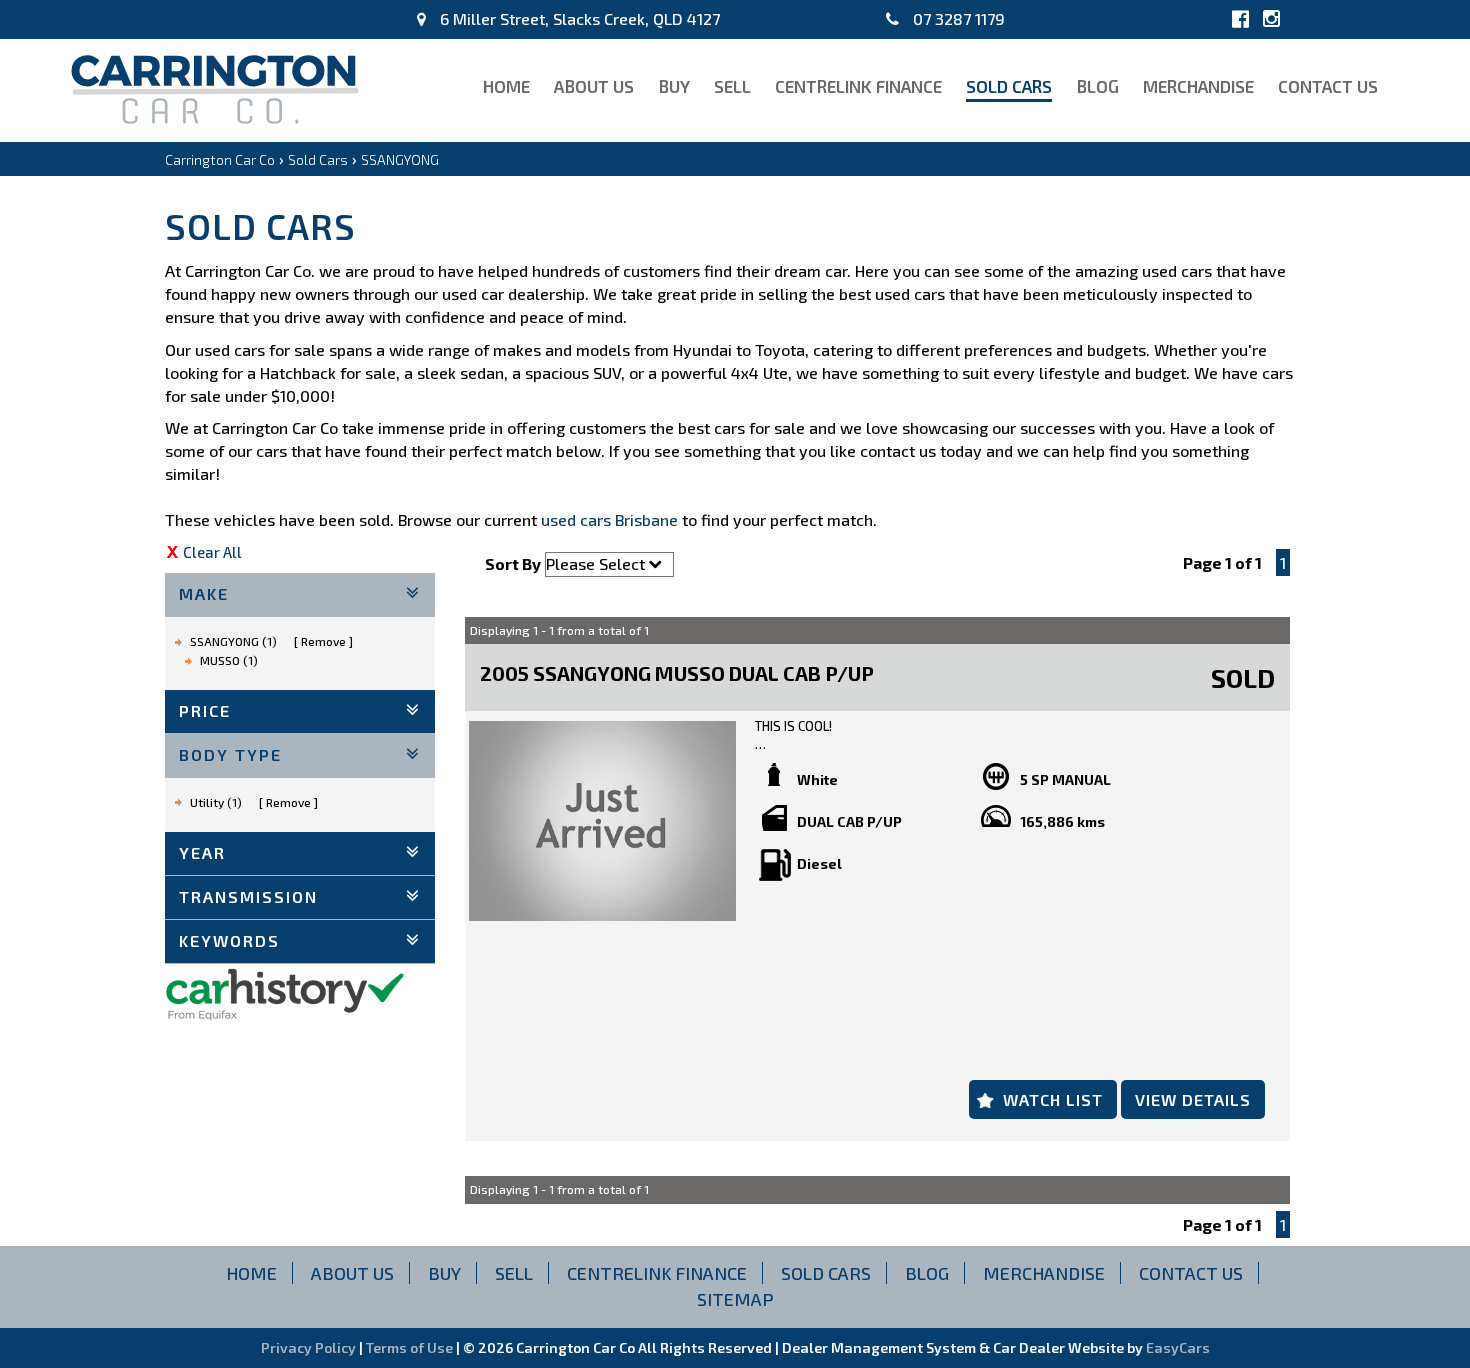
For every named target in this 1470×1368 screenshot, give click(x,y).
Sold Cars (1009, 86)
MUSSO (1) (229, 660)
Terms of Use (411, 1347)
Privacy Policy (310, 1347)
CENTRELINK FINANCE (858, 86)
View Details (1193, 1099)
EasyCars (1178, 1347)
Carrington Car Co (220, 159)
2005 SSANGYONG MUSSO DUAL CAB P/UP (677, 673)
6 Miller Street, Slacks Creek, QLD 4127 (578, 18)
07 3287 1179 (957, 18)
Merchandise (1198, 86)
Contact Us (1328, 86)
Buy (674, 86)
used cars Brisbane (609, 519)
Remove (323, 641)
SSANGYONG (400, 159)
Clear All (212, 552)
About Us (594, 86)
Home (506, 86)
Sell (732, 86)
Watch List (1053, 1099)
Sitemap (735, 1299)
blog (1097, 86)
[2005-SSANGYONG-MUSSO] (602, 821)
